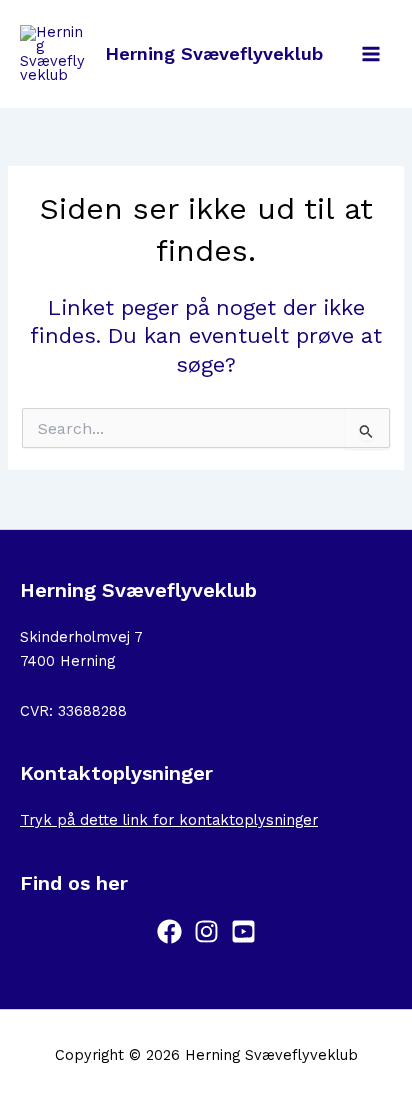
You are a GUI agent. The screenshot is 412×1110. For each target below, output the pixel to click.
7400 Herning (67, 661)
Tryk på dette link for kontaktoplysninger (169, 820)
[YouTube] (243, 931)
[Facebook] (169, 931)
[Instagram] (206, 931)
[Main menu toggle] (371, 54)
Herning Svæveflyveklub (214, 53)
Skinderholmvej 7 (81, 637)
